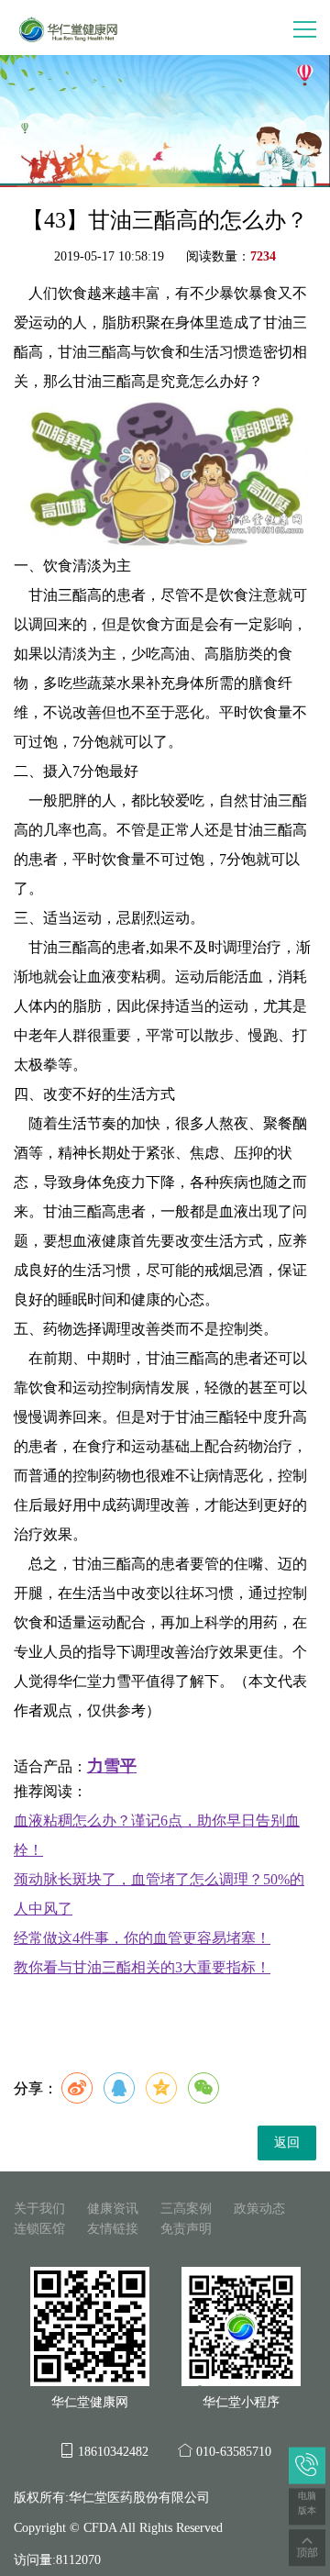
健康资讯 (113, 2209)
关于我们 (39, 2209)
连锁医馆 (39, 2229)
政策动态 (259, 2209)
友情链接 (113, 2229)
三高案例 (186, 2209)
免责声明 (186, 2229)
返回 (287, 2143)
